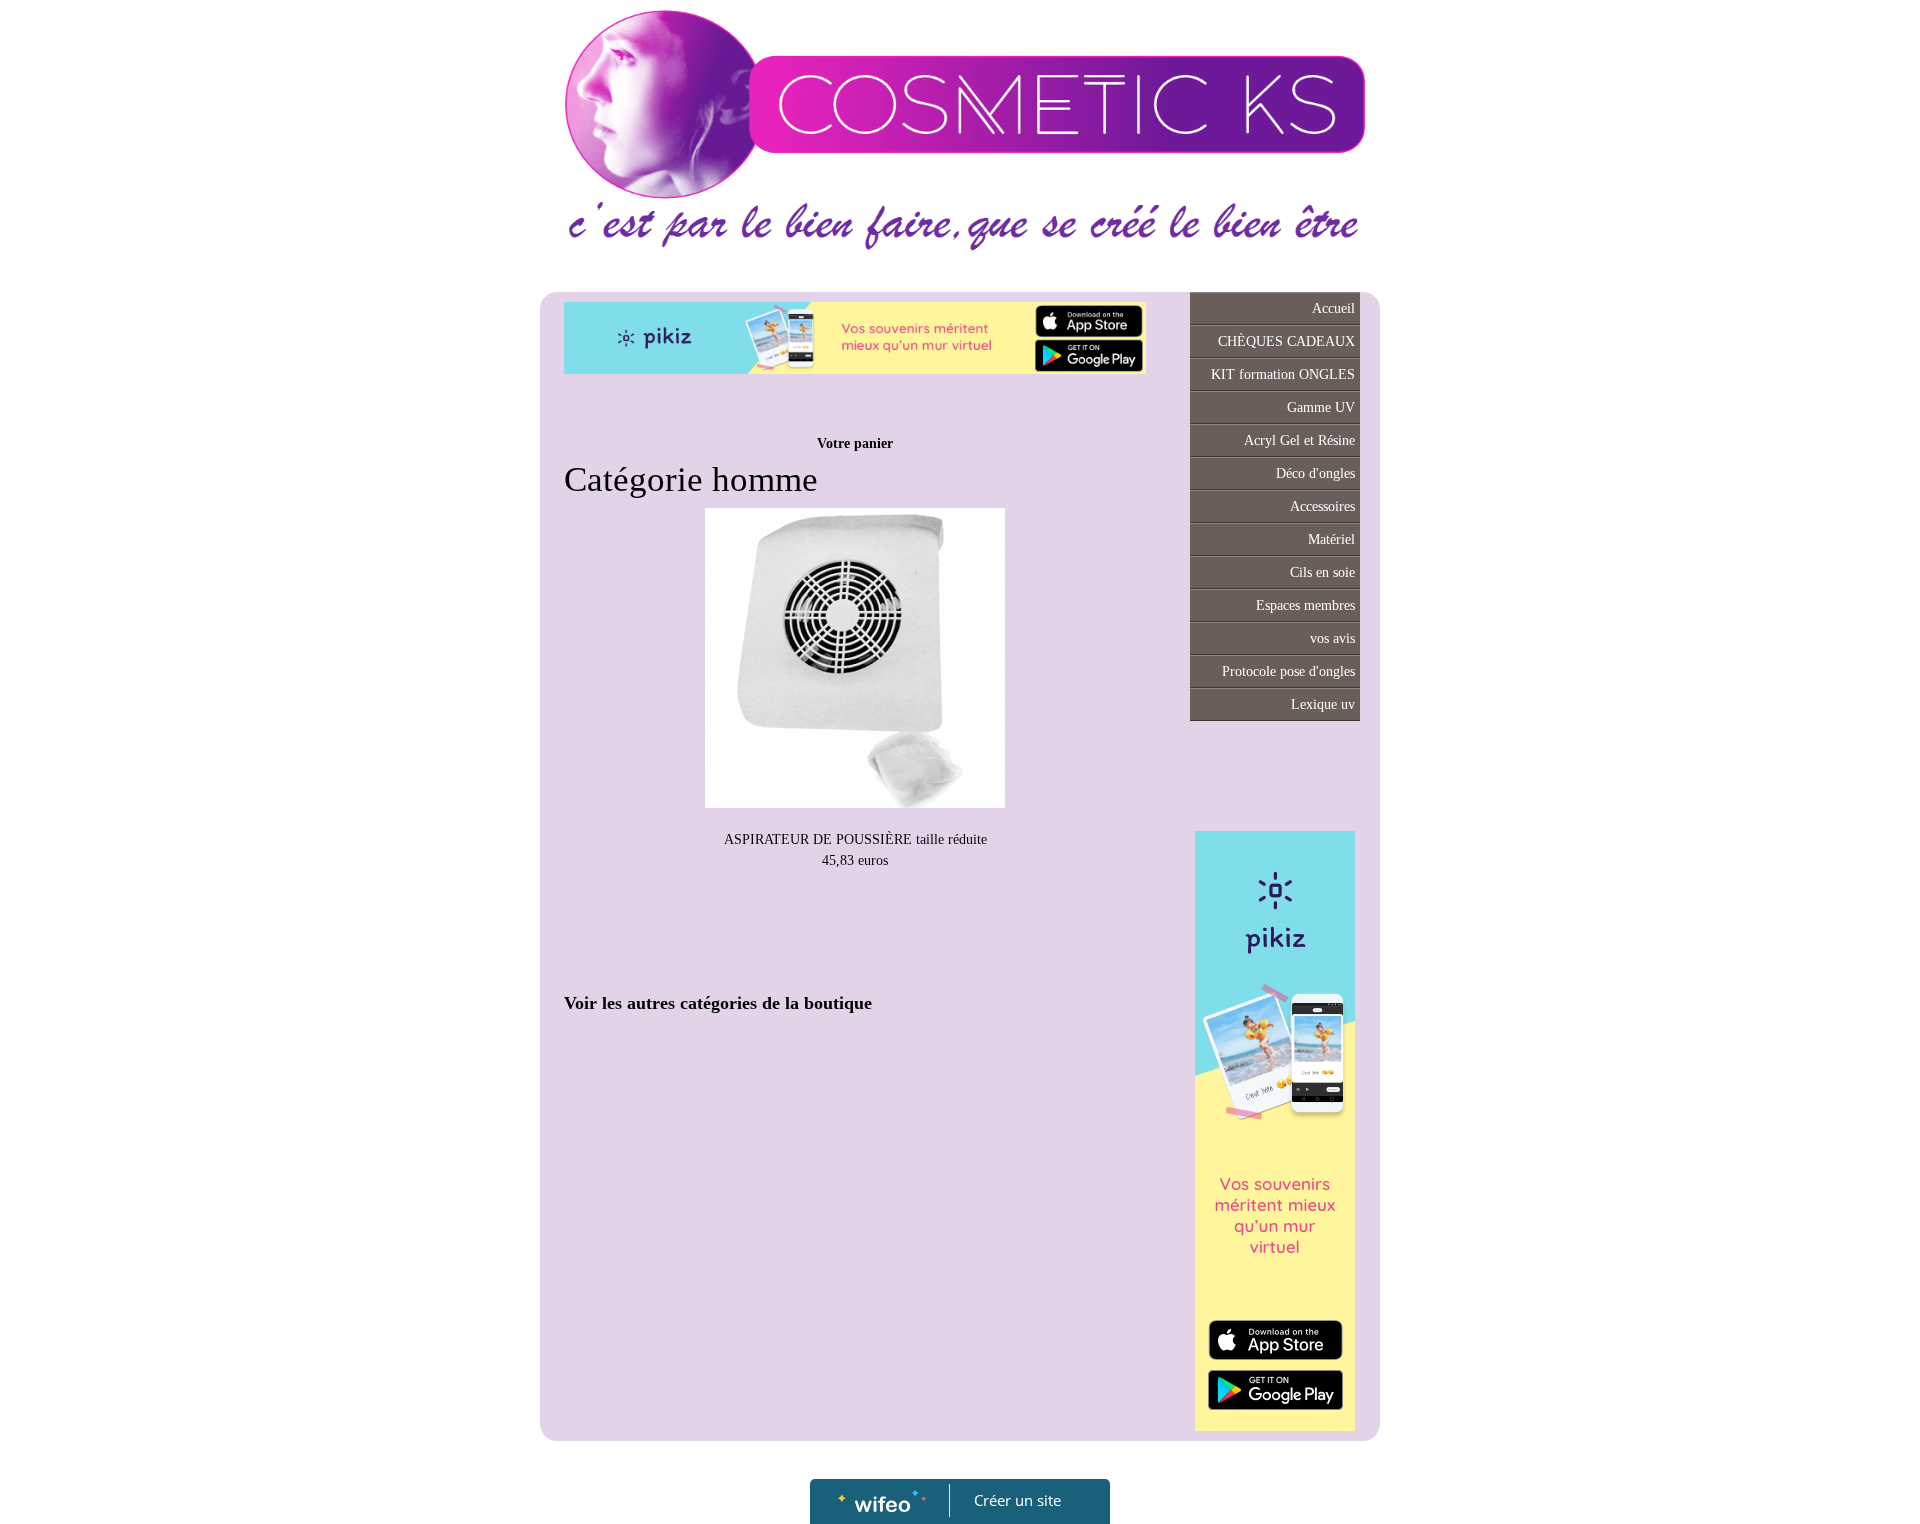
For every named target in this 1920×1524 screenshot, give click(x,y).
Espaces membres (1305, 605)
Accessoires (1322, 506)
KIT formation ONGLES (1283, 374)
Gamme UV (1321, 407)
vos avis (1332, 638)
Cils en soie (1322, 572)
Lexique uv (1323, 704)
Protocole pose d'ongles (1288, 671)
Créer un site (1017, 1500)
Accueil (1333, 308)
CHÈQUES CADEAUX (1286, 341)
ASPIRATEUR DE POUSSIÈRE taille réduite (855, 839)
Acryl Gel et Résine (1299, 440)
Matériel (1331, 539)
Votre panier (855, 443)
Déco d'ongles (1315, 473)
